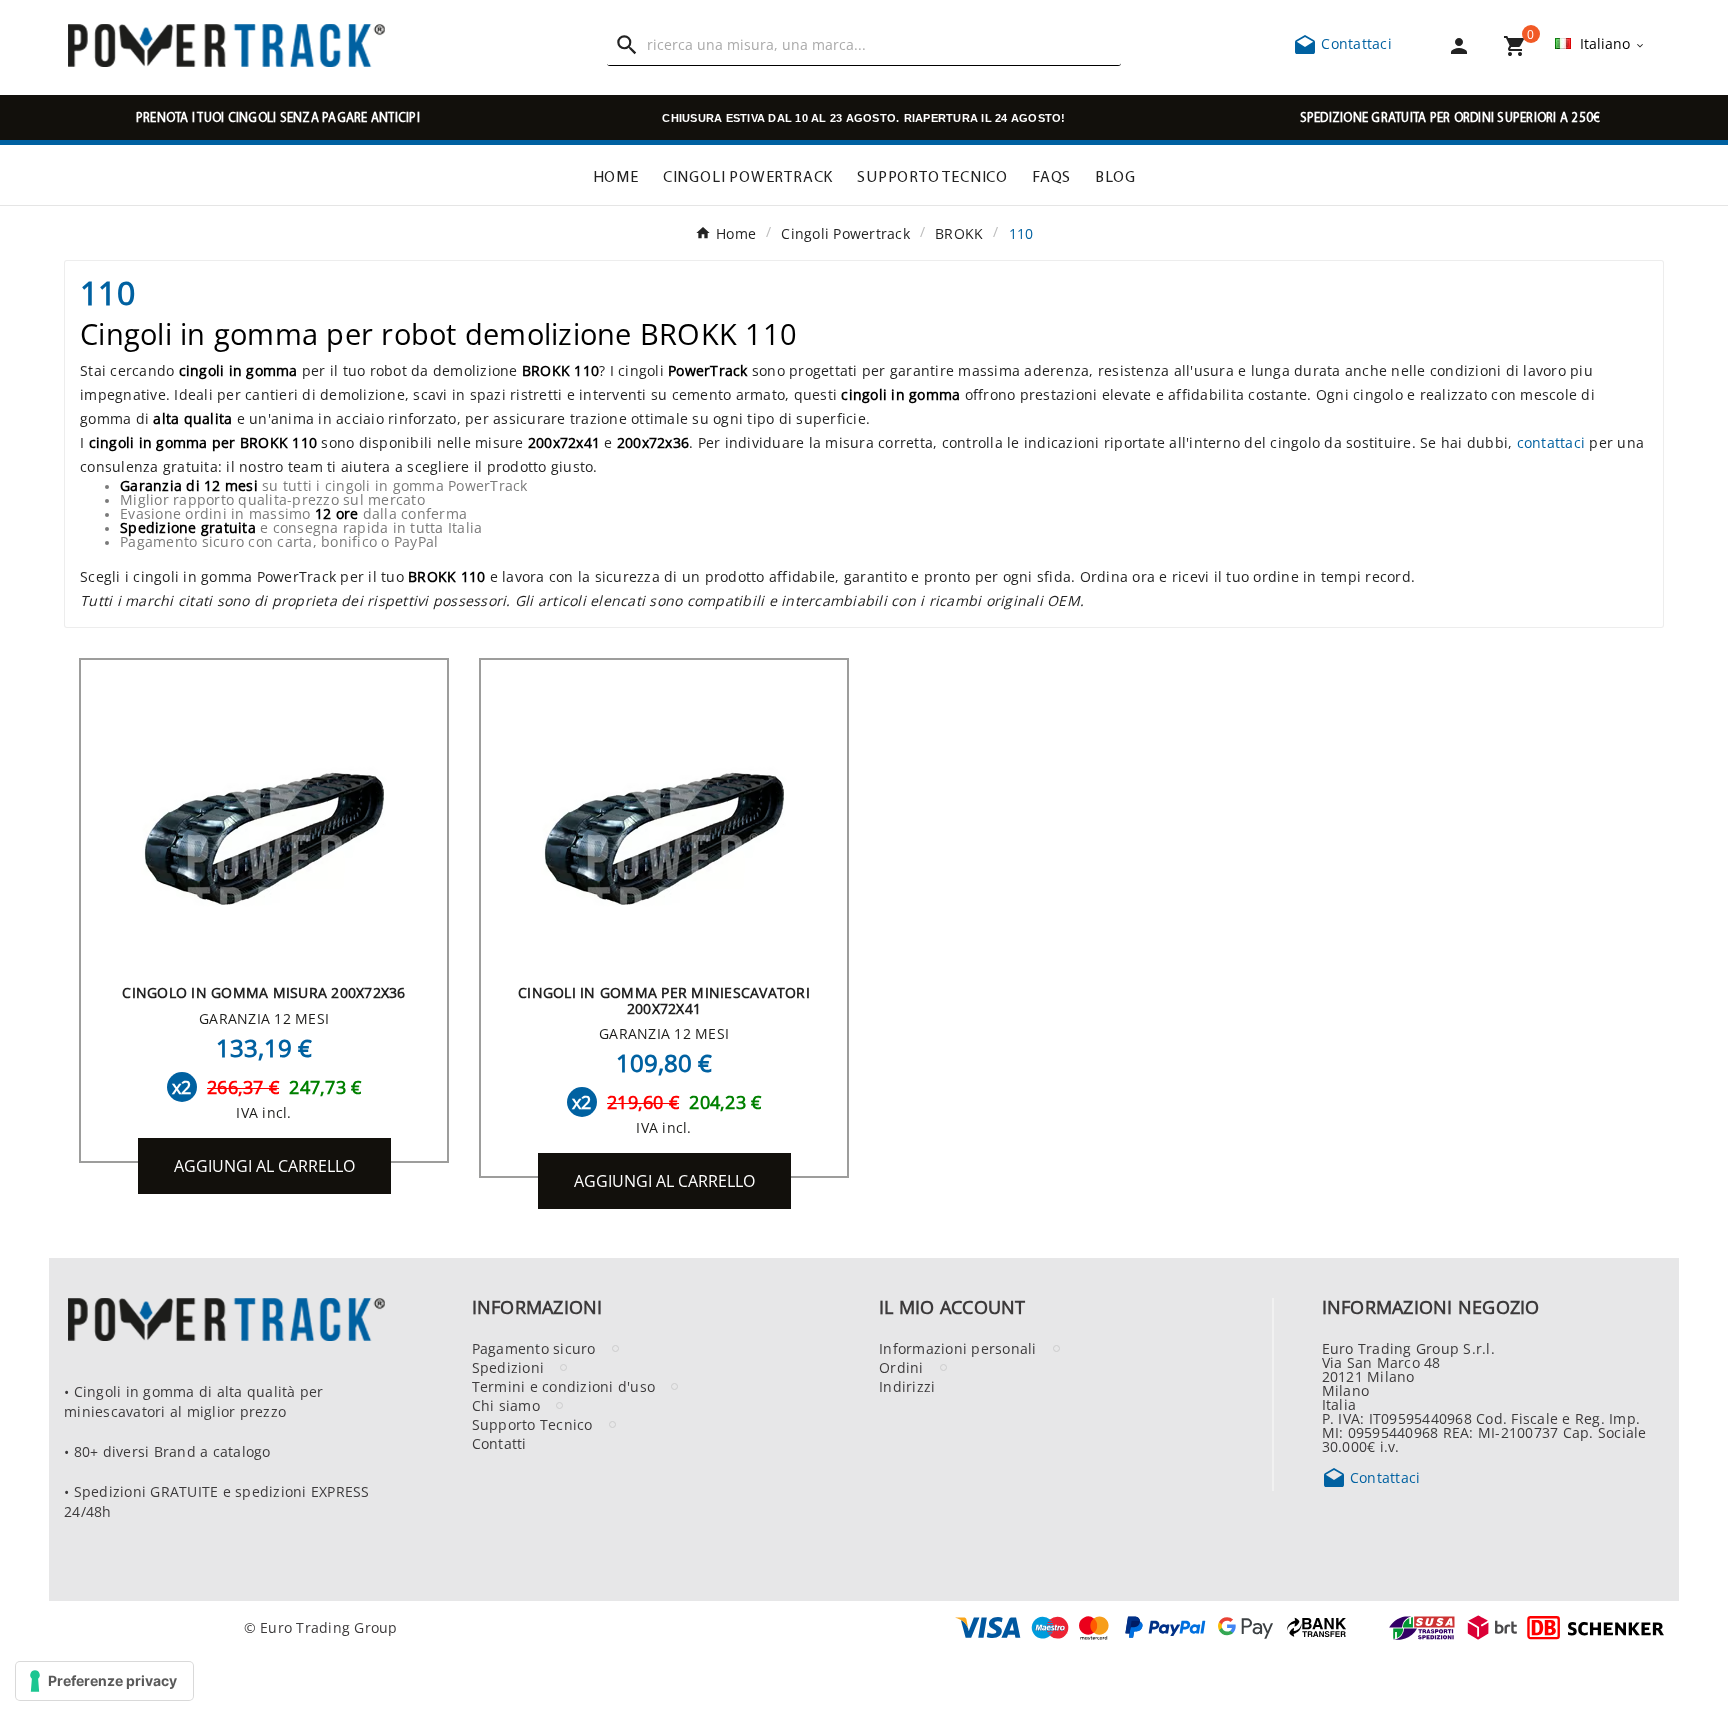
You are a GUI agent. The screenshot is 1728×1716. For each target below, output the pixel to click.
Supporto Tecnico (532, 1424)
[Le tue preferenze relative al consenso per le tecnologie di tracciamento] (104, 1681)
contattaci (1551, 442)
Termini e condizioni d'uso (564, 1386)
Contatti (499, 1443)
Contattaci (1342, 43)
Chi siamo (506, 1405)
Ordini (901, 1367)
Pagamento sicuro (534, 1348)
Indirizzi (907, 1386)
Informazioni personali (958, 1348)
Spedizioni (508, 1367)
